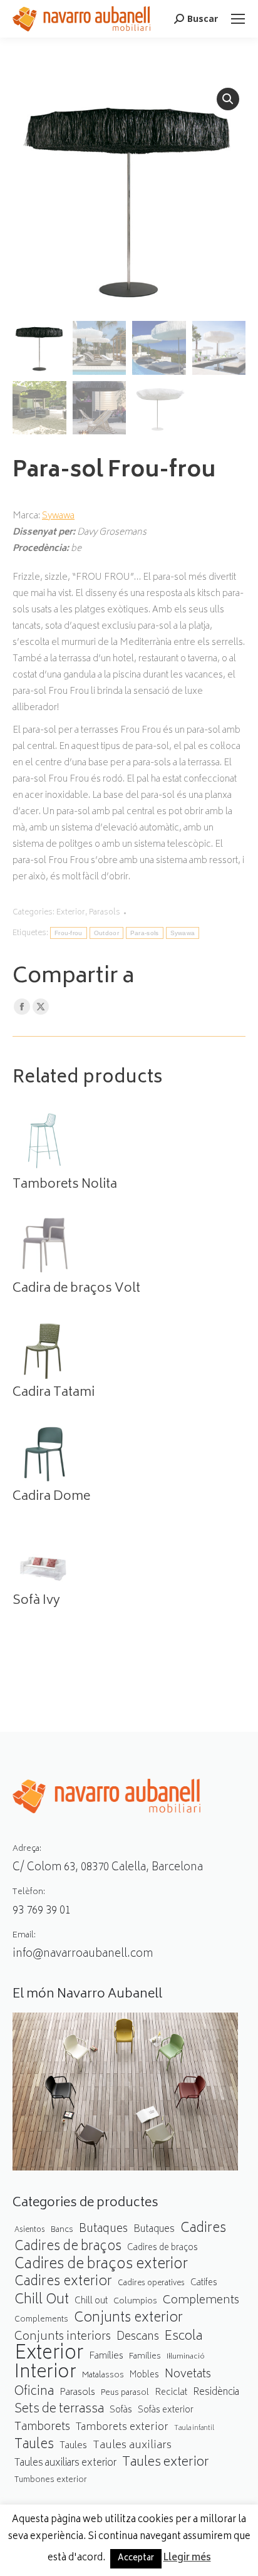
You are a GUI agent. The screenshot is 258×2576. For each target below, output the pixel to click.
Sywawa (58, 516)
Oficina (34, 2393)
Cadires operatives (151, 2284)
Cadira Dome (51, 1497)
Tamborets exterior (122, 2428)
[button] (228, 99)
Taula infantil (194, 2428)
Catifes (204, 2283)
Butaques (103, 2230)
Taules (34, 2445)
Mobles (144, 2375)
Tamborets (42, 2428)
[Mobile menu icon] (238, 19)
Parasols (105, 913)
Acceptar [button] (136, 2559)
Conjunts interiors (63, 2338)
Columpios (135, 2301)
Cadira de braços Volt (76, 1289)
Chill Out (42, 2301)
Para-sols (145, 933)
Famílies (106, 2356)
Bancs (62, 2230)
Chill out (91, 2301)
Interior (45, 2374)
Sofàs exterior (166, 2411)
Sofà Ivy (36, 1601)
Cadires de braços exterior (101, 2265)
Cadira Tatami (54, 1393)
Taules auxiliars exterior (65, 2463)
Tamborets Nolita (65, 1185)
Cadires (203, 2229)
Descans (138, 2338)
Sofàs (121, 2410)
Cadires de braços (68, 2247)
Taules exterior (166, 2463)
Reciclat (171, 2393)
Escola (183, 2337)
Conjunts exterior (128, 2319)
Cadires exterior (63, 2282)
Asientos (30, 2230)
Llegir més (187, 2558)
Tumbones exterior (51, 2480)
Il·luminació (186, 2357)
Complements (201, 2301)
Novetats (188, 2375)
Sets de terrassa (59, 2410)
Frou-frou (69, 933)
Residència (216, 2393)
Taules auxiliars (132, 2446)
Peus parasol (125, 2393)
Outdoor (106, 933)
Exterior (71, 913)
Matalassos (103, 2375)
